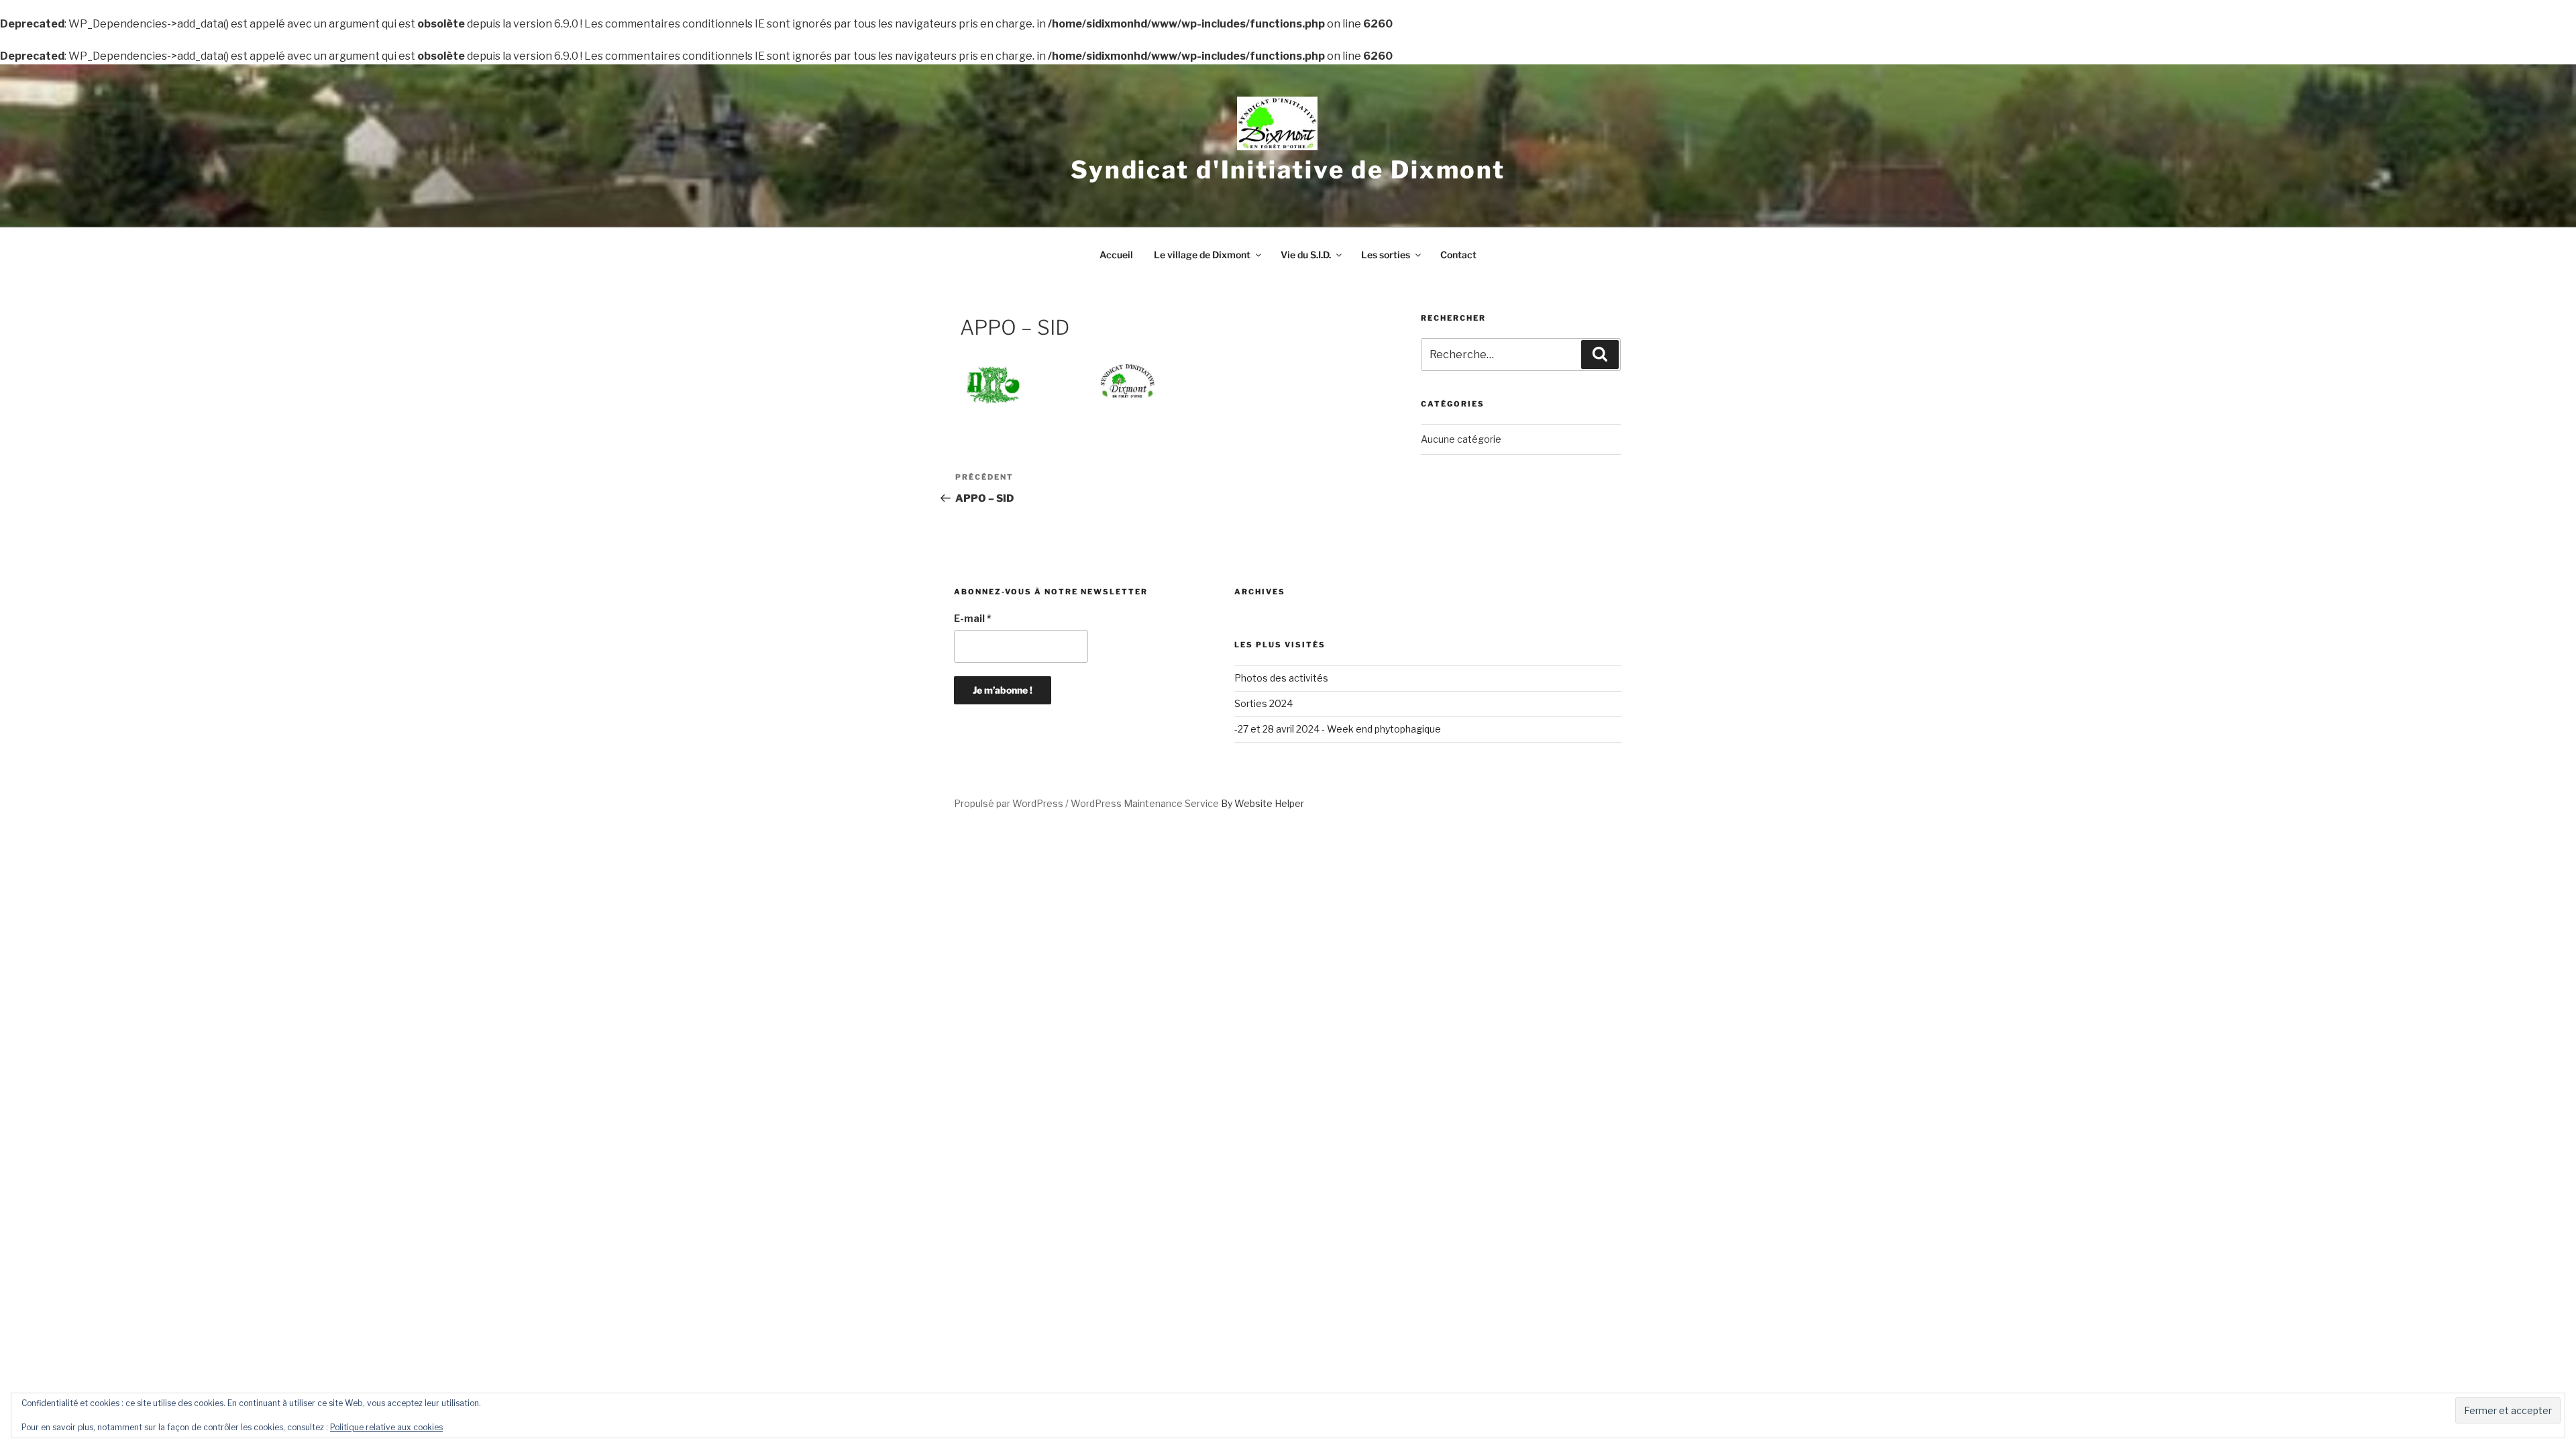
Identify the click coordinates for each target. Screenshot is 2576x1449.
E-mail (973, 618)
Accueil (1116, 255)
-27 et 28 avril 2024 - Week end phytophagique (1338, 729)
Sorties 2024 (1264, 703)
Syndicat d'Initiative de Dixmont (1288, 170)
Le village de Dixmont (1202, 255)
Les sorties (1386, 255)
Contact (1458, 255)
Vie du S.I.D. (1306, 255)
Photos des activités (1281, 678)
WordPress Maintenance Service (1145, 803)
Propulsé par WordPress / (1012, 803)
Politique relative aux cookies (386, 1427)
